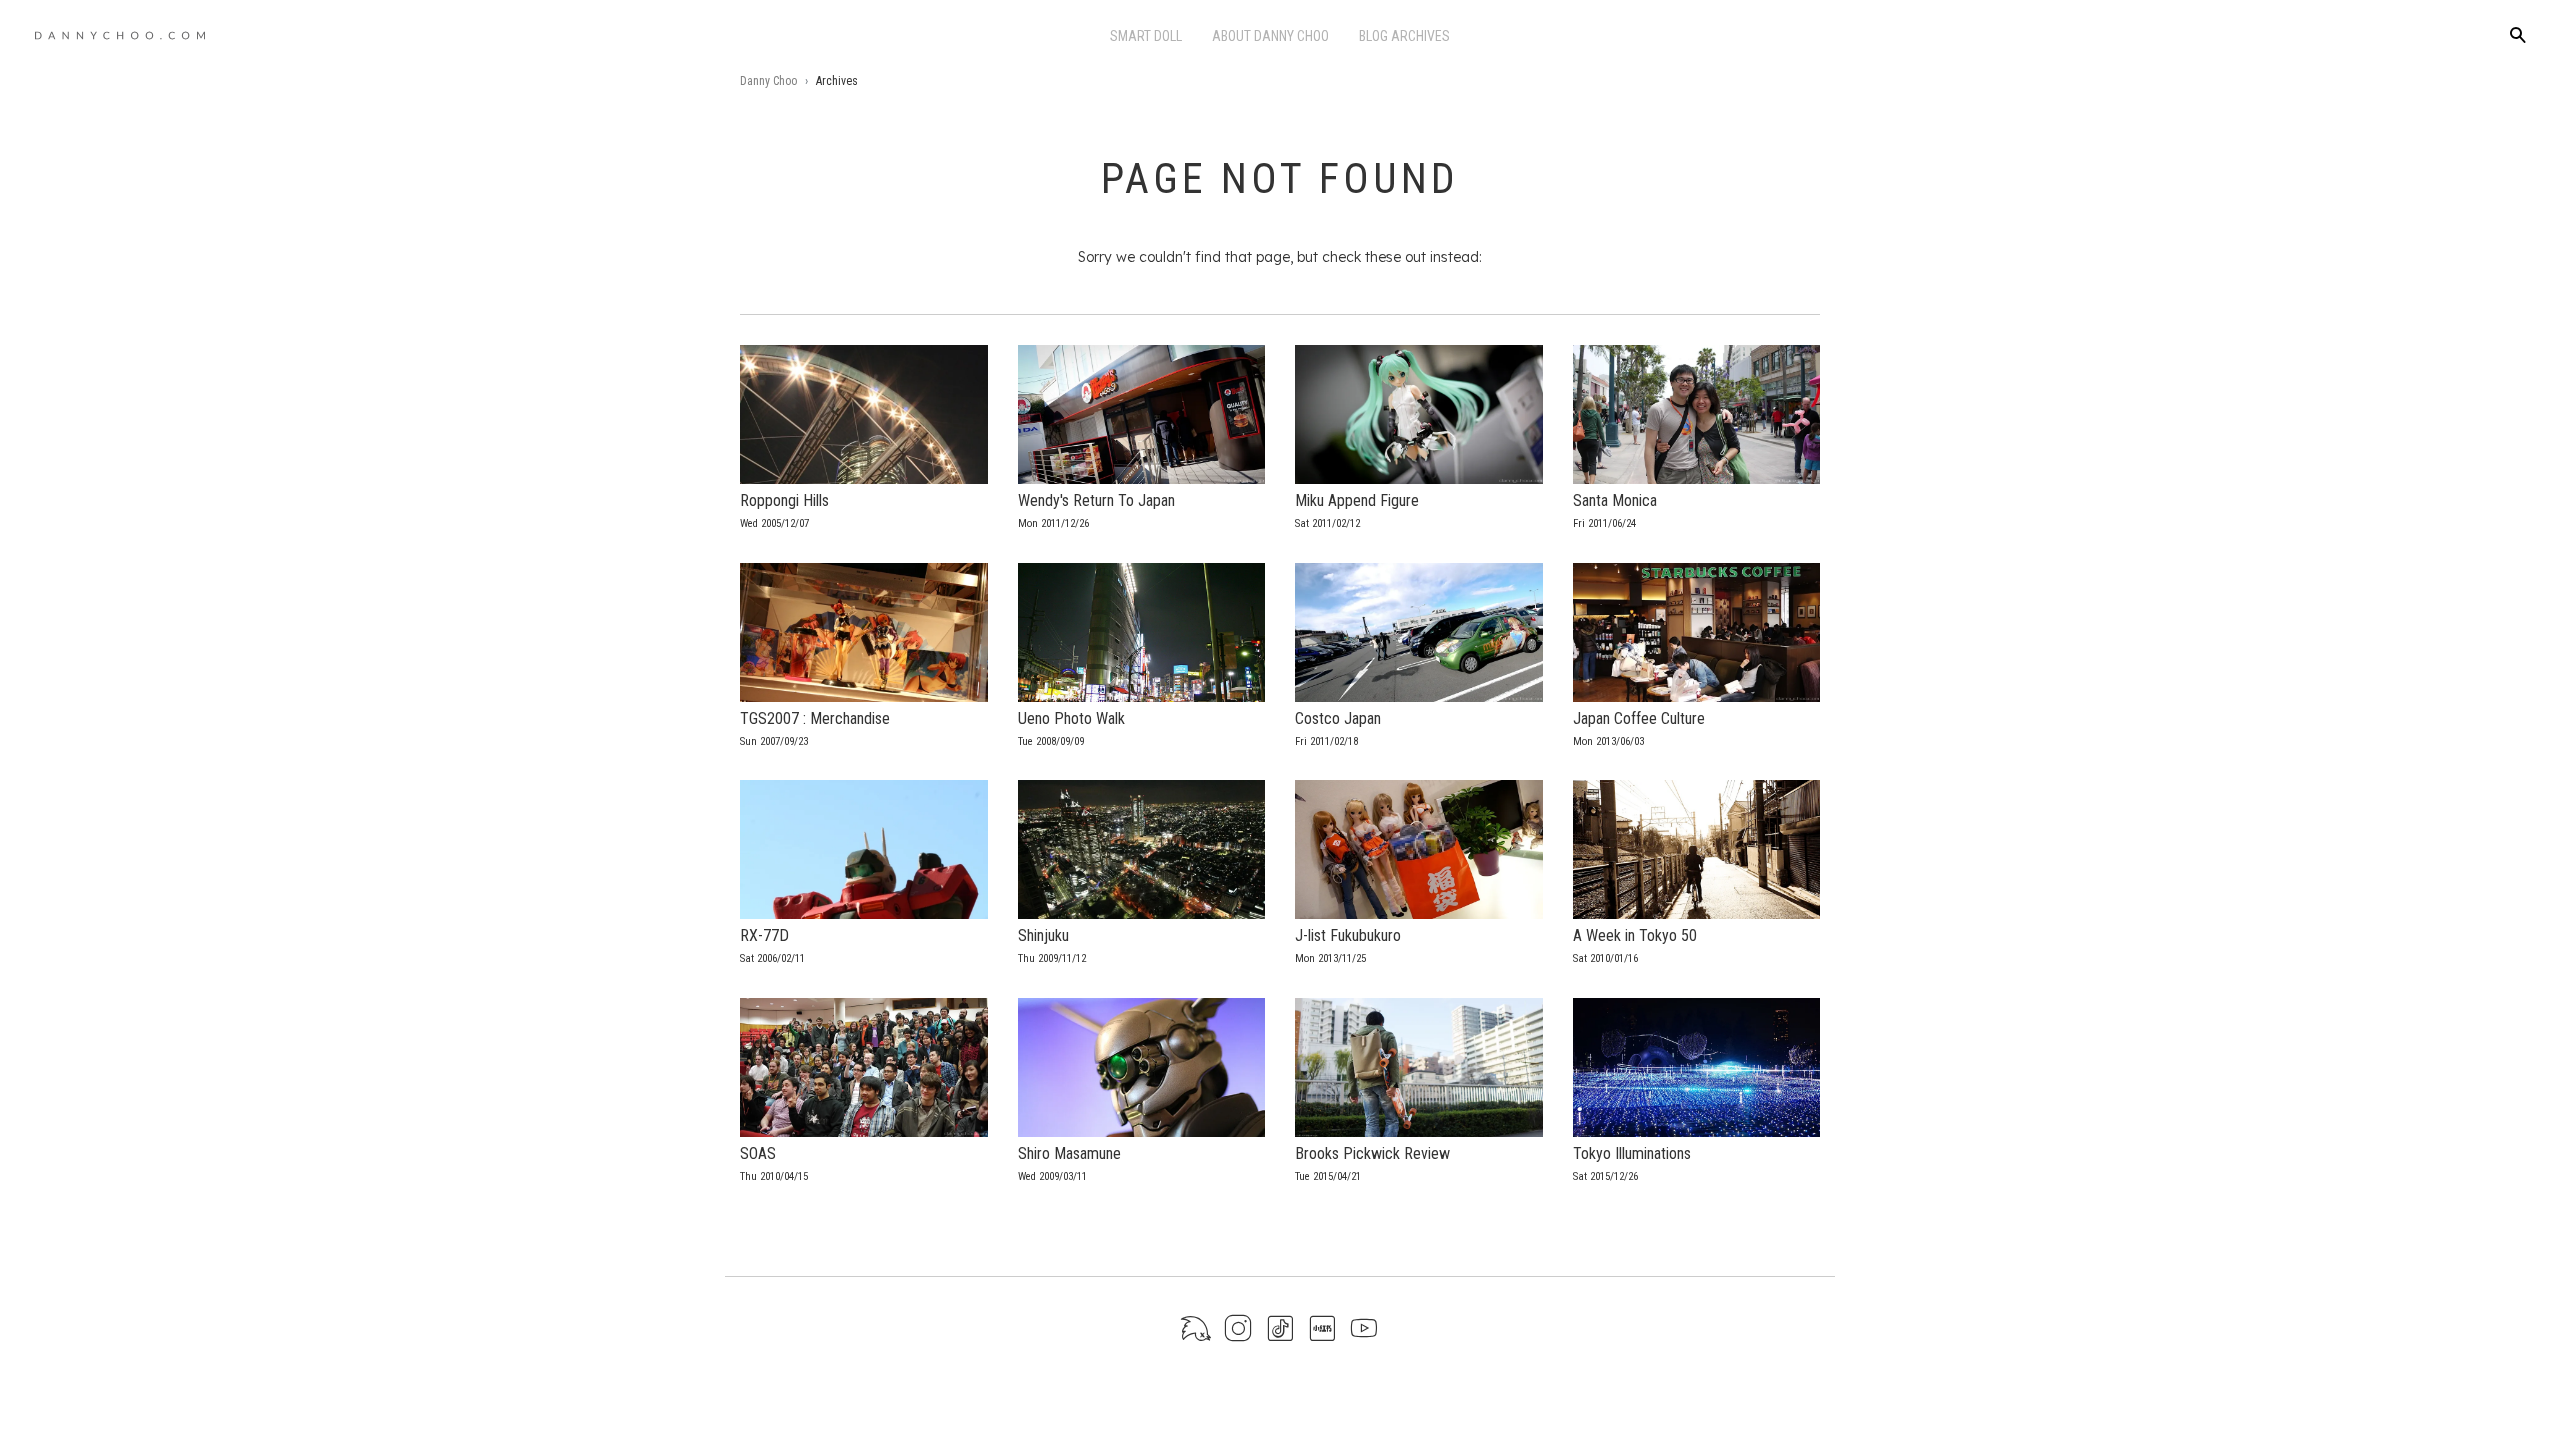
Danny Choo (768, 81)
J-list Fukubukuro (1348, 935)
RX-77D (764, 935)
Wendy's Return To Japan (1096, 500)
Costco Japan (1338, 718)
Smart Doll (1146, 36)
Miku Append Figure (1357, 500)
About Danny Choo (1270, 36)
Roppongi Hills (784, 500)
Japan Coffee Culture (1639, 718)
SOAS (758, 1153)
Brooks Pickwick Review (1372, 1153)
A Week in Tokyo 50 (1635, 935)
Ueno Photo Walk (1071, 718)
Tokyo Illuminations (1632, 1153)
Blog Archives (1404, 36)
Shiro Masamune (1069, 1153)
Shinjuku (1043, 935)
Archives (837, 81)
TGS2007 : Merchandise (815, 718)
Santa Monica (1615, 500)
